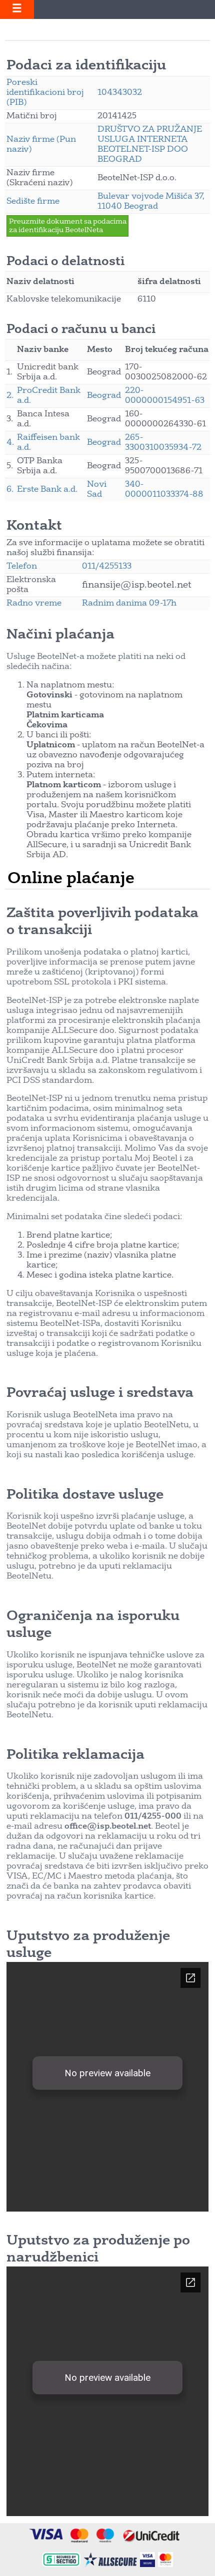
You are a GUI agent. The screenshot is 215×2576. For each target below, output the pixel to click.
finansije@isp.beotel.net (137, 585)
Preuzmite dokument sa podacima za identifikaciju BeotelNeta (68, 226)
